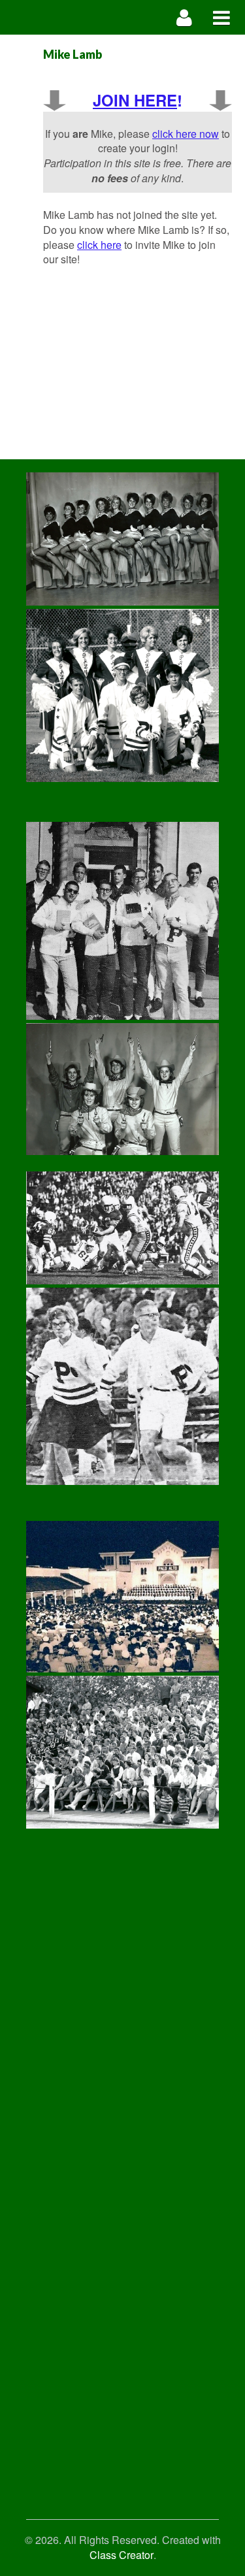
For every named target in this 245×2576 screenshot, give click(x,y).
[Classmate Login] (185, 17)
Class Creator (122, 2555)
